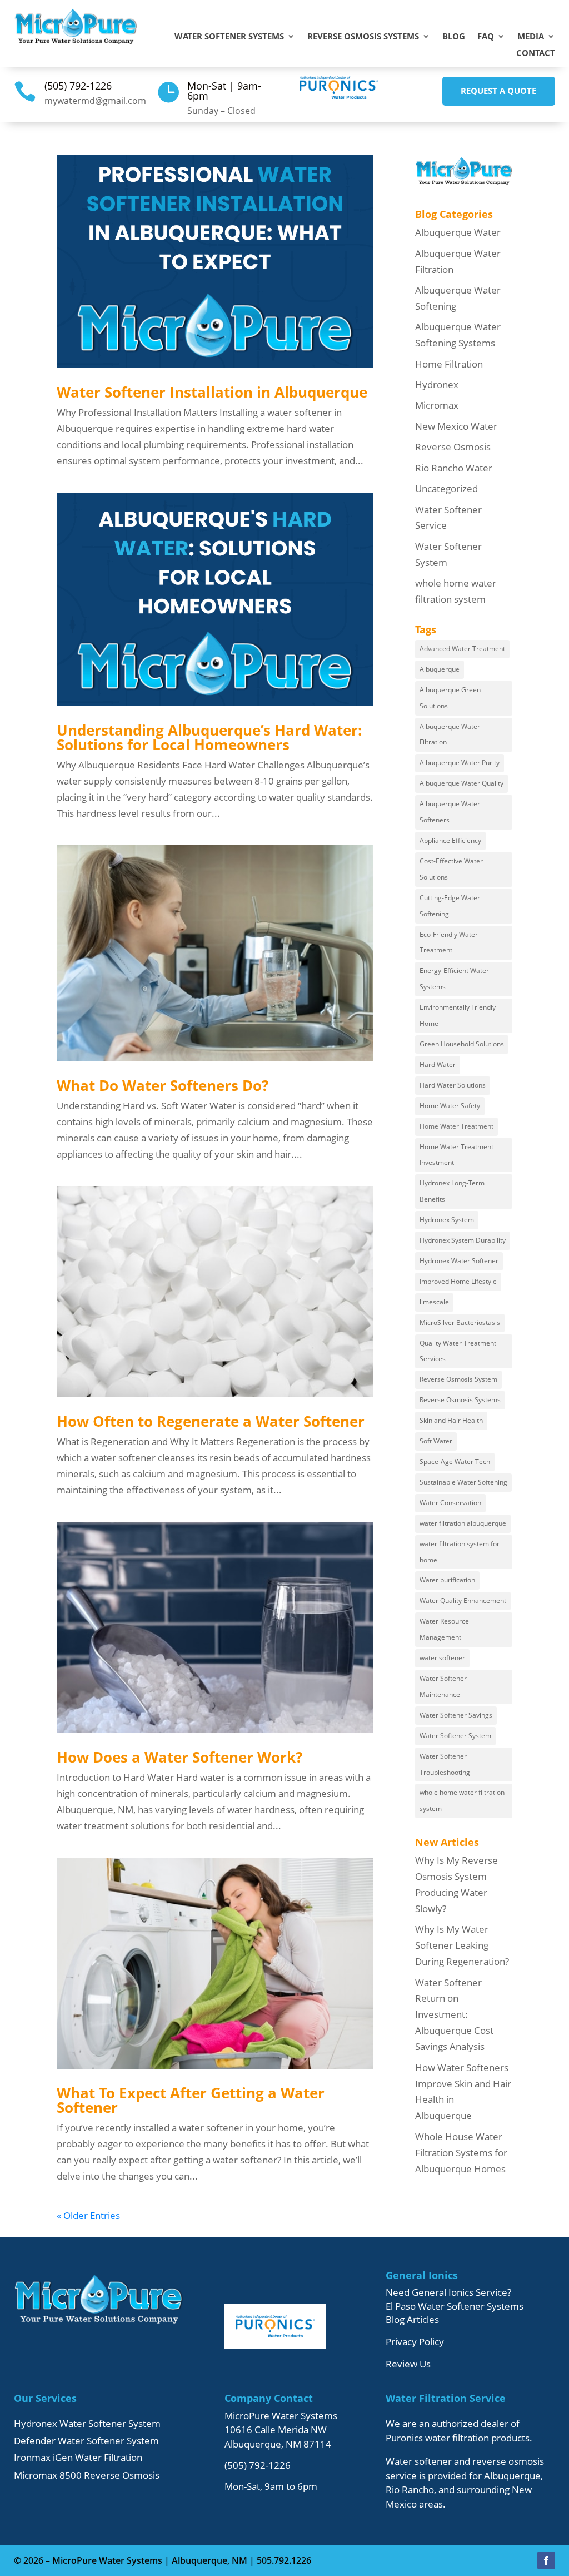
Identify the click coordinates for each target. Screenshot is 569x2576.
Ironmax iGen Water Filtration (78, 2457)
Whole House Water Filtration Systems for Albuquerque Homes (461, 2153)
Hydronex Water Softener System (87, 2423)
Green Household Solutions (462, 1044)
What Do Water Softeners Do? (163, 1085)
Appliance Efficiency (450, 840)
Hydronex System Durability (463, 1240)
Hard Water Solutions (453, 1085)
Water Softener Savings (456, 1715)
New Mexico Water (456, 426)
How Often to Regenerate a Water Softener (211, 1421)
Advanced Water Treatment (462, 649)
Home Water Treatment (456, 1126)
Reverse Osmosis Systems (363, 37)
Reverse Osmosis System (458, 1379)
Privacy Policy (415, 2342)
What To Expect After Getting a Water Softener (191, 2100)
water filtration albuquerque (463, 1523)
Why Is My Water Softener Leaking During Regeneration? (462, 1945)
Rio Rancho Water (454, 468)
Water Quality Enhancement (463, 1600)
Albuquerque (440, 669)
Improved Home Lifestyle (458, 1281)
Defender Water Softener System (86, 2441)
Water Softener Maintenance (443, 1686)
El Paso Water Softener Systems (455, 2306)
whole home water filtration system (462, 1800)
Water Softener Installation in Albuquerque (212, 392)
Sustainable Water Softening (463, 1482)
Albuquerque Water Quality (461, 783)
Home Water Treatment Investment (456, 1155)
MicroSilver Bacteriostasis (460, 1322)
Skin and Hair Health (451, 1420)
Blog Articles (412, 2319)
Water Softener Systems (229, 37)
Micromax (437, 405)
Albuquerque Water (458, 232)
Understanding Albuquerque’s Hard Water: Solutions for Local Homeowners (209, 737)
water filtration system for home (460, 1552)
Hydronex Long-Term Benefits (452, 1191)
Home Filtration (449, 364)
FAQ (486, 37)
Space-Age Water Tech (455, 1461)
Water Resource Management (444, 1629)
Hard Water (438, 1064)
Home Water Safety (450, 1106)
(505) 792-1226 (78, 86)
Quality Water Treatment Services (458, 1351)
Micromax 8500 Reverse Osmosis (87, 2475)
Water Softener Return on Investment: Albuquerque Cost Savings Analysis (454, 2015)
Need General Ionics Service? (448, 2292)
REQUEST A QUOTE (498, 91)
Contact (536, 54)
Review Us (408, 2364)
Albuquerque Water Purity (460, 763)
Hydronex (437, 384)
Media (531, 37)
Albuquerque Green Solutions (450, 698)
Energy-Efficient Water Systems (454, 979)
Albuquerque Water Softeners (450, 812)
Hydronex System (447, 1220)
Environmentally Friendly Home (458, 1015)
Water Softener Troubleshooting (445, 1764)
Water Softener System (455, 1736)
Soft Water (436, 1441)
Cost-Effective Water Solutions (451, 869)
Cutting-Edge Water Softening (450, 906)
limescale (434, 1302)
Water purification (447, 1580)
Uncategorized (446, 488)
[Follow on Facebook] (546, 2560)
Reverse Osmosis (453, 447)
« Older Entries (88, 2215)
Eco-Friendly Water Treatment (449, 942)
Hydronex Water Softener (459, 1261)
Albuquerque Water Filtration (450, 734)
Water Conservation (450, 1503)
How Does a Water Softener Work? (179, 1757)
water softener (442, 1658)
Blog (454, 37)
